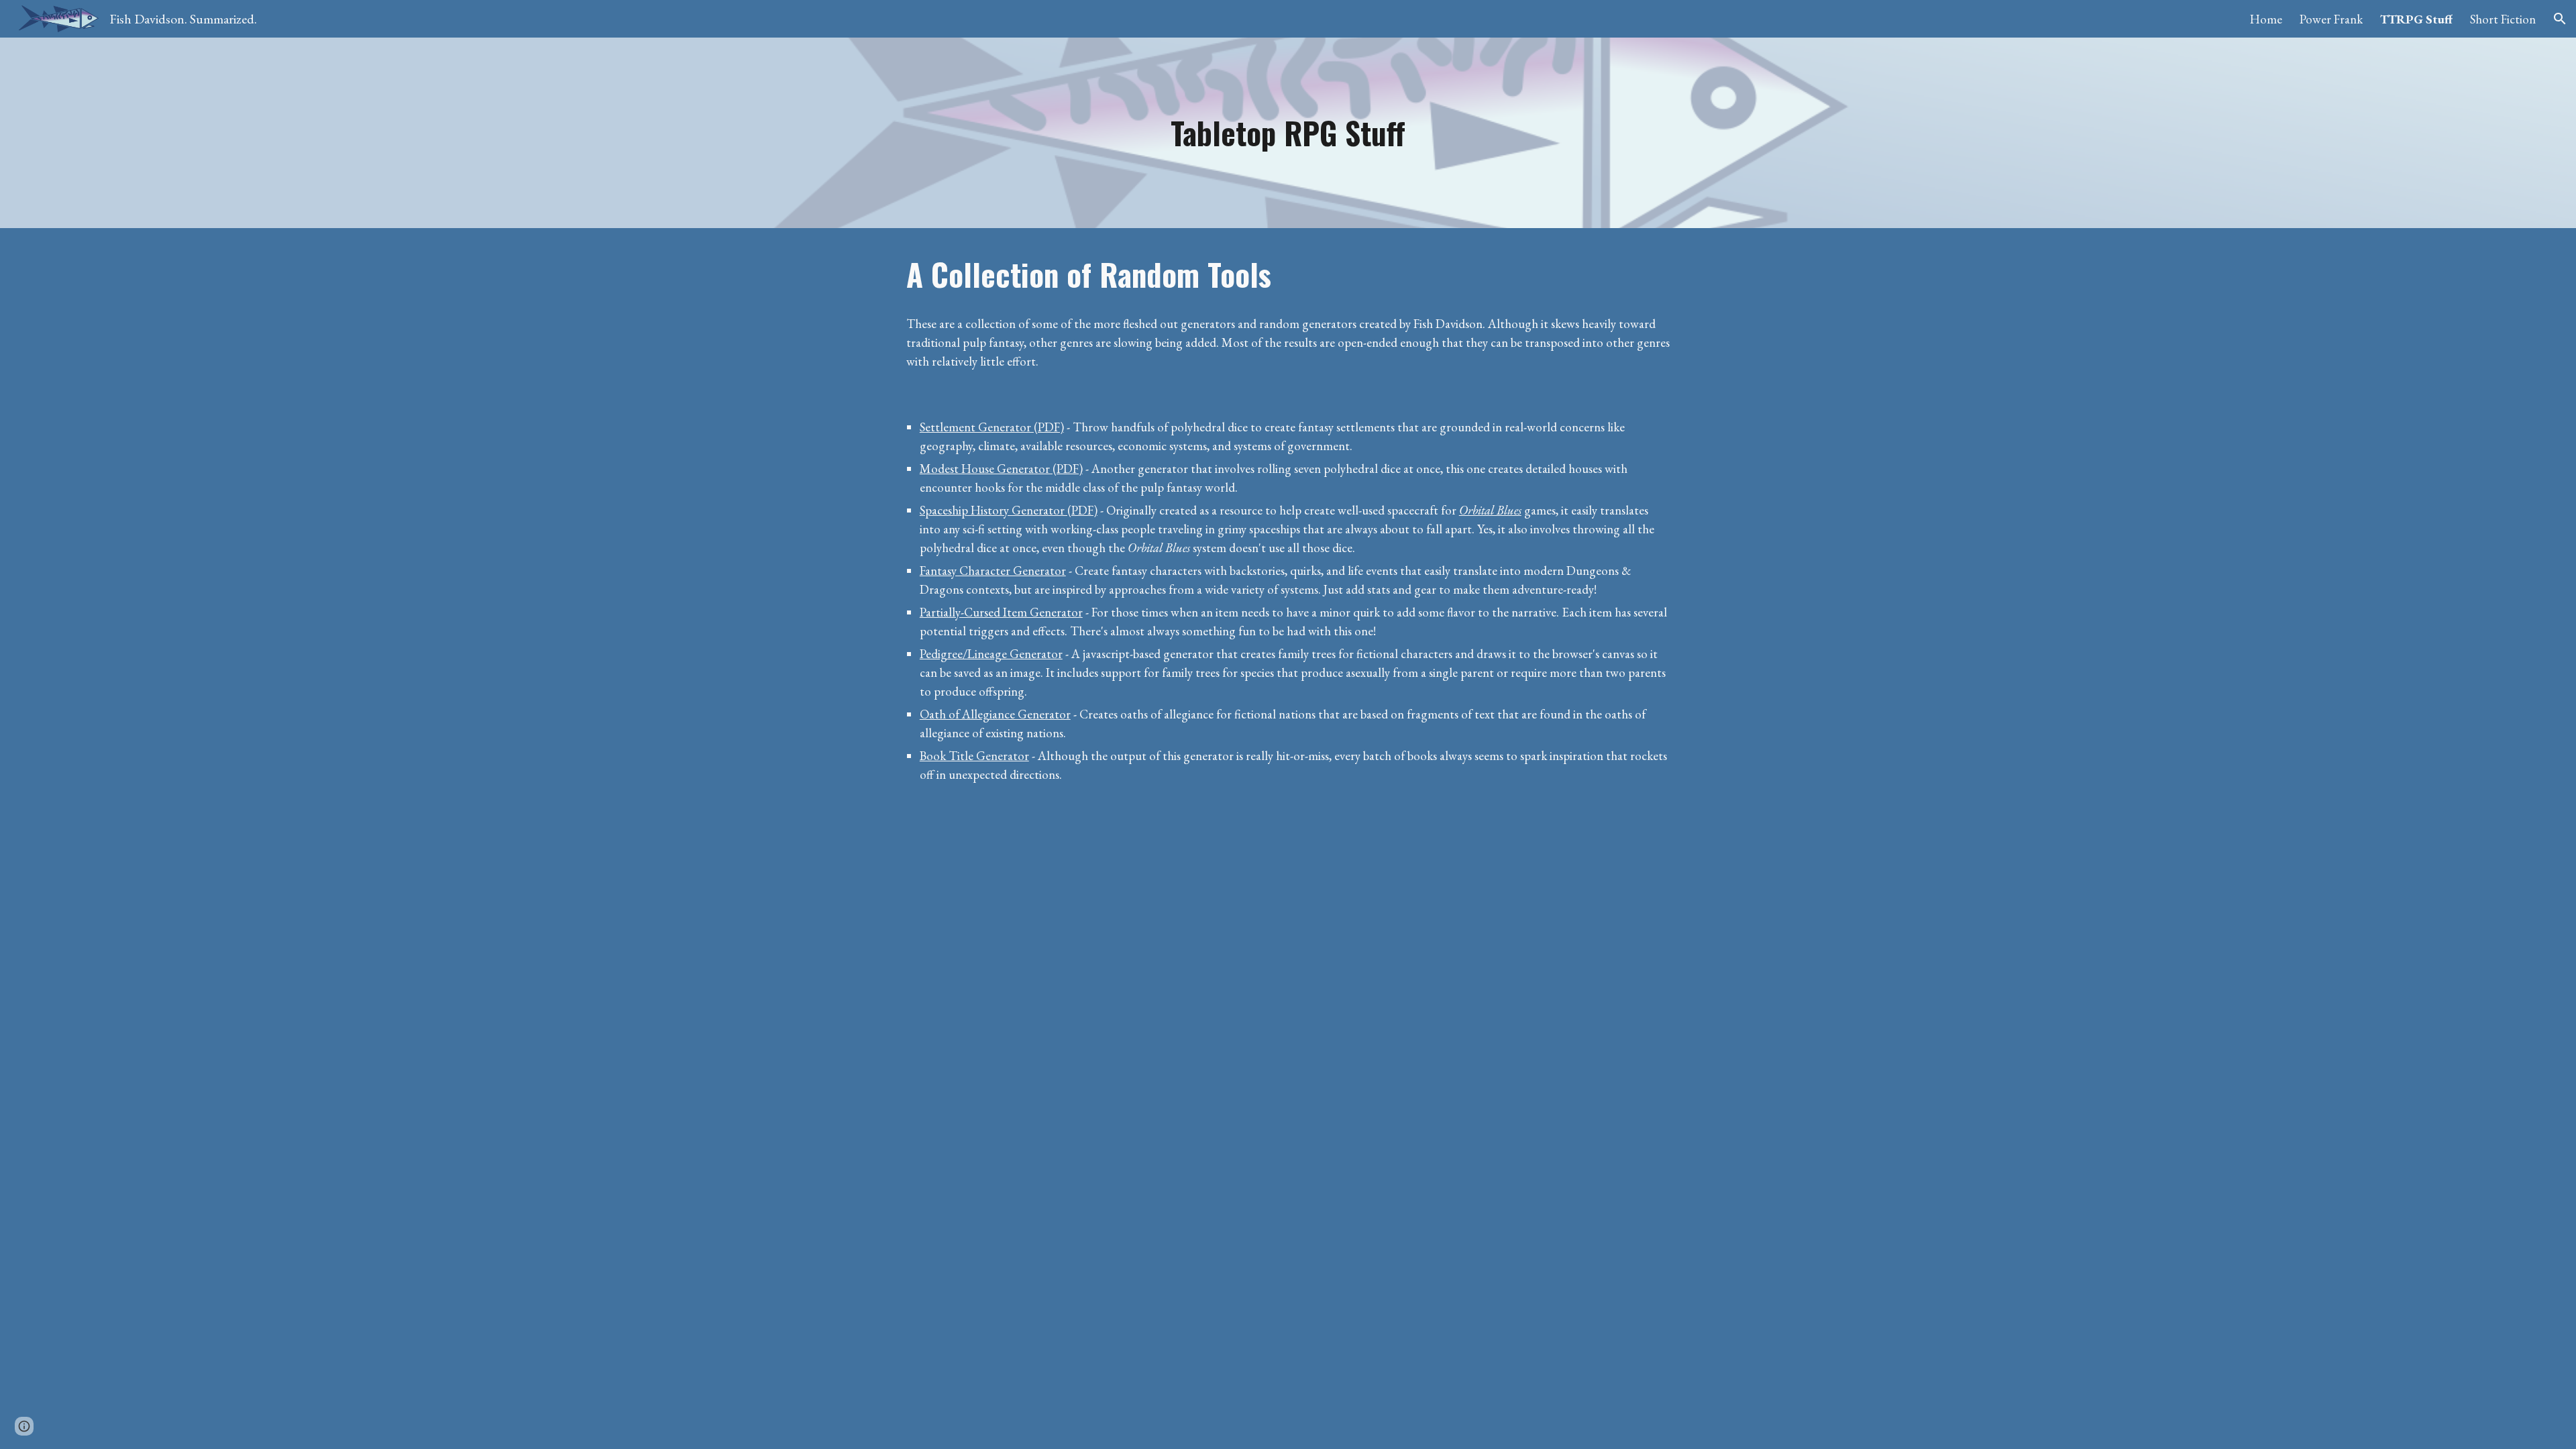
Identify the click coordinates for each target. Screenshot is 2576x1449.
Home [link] (2266, 19)
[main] (1288, 133)
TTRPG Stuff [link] (2416, 19)
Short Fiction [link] (2503, 19)
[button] (2560, 19)
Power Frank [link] (2331, 19)
